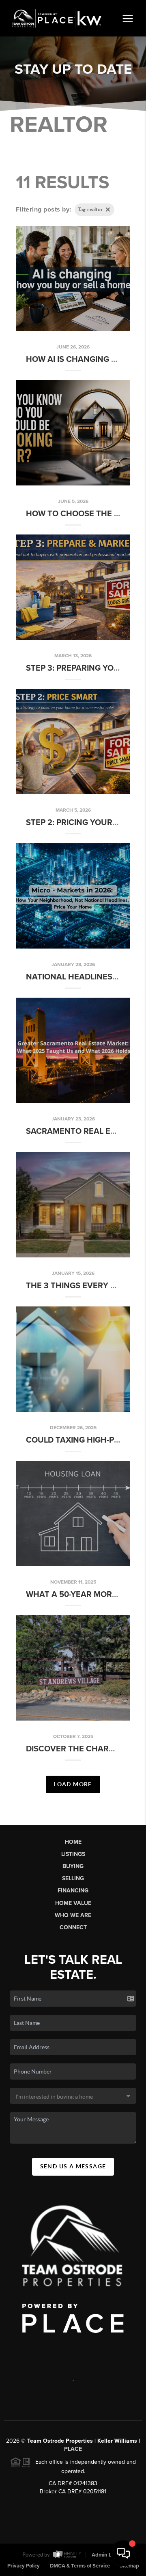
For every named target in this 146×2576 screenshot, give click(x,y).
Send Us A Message (73, 2166)
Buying (73, 1866)
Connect (73, 1927)
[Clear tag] (108, 210)
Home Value (73, 1903)
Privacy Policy (24, 2566)
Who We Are (73, 1915)
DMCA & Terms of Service (80, 2566)
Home (73, 1842)
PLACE (73, 2449)
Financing (73, 1891)
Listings (73, 1854)
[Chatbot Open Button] (123, 2553)
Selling (73, 1878)
